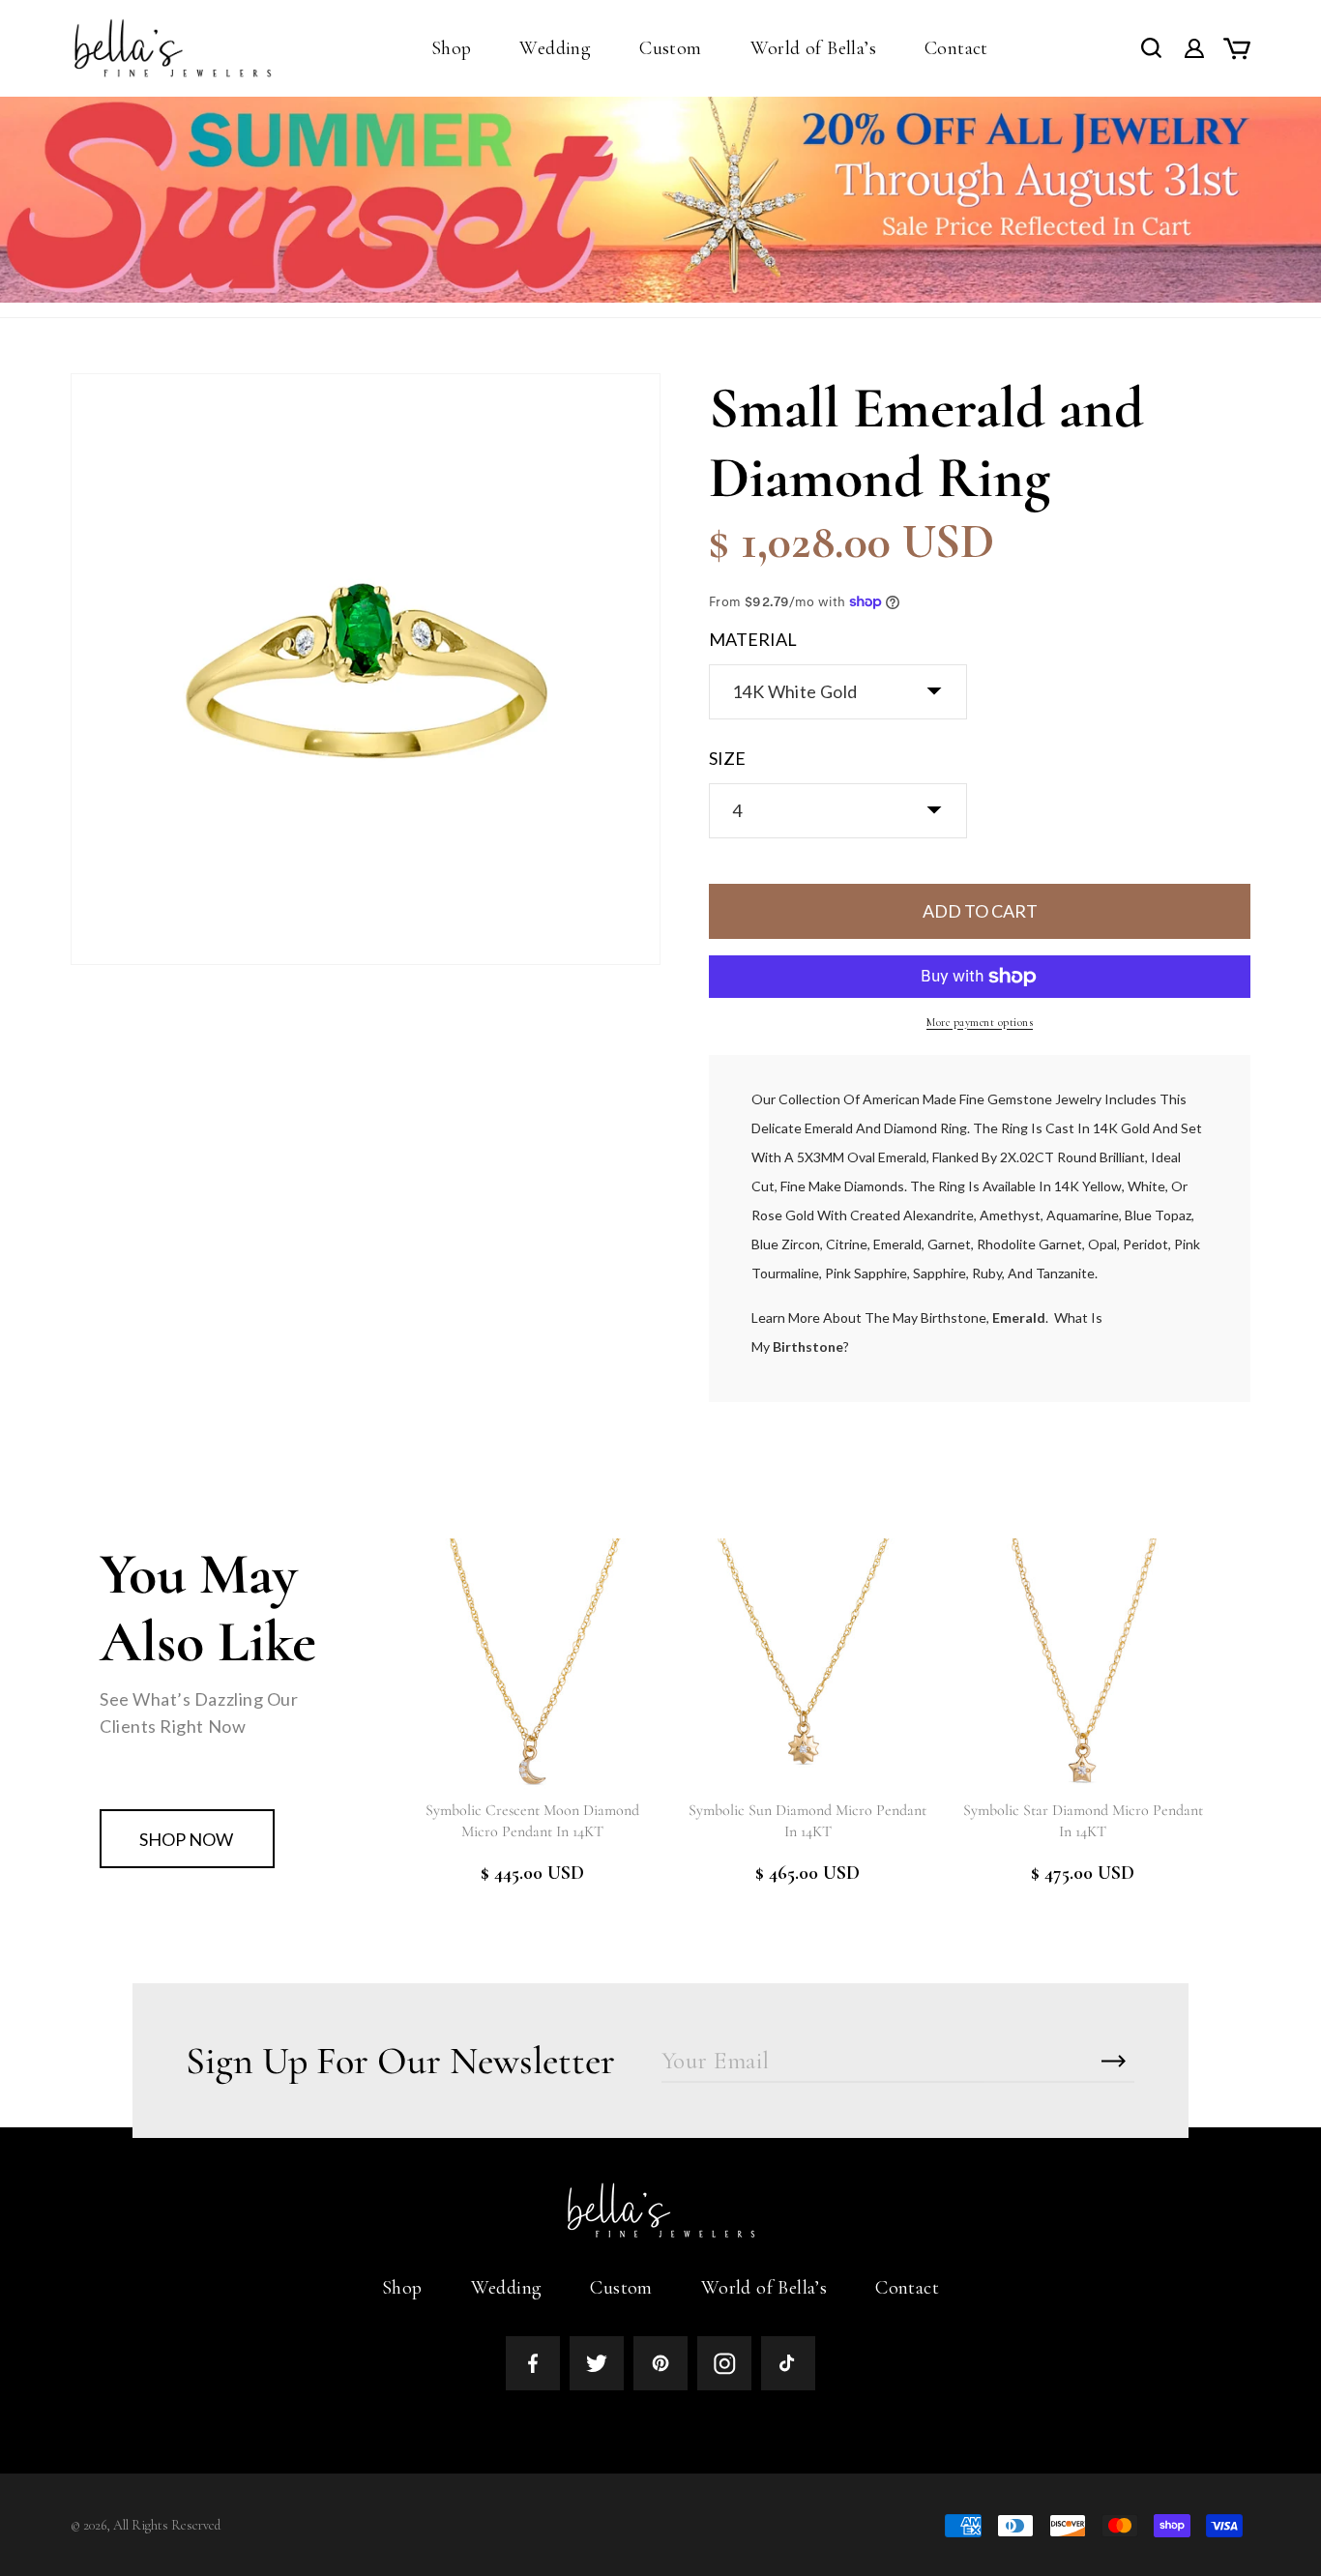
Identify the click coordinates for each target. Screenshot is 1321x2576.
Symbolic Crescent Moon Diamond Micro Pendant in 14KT (532, 1821)
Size (727, 758)
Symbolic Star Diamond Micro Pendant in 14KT (1083, 1821)
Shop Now (186, 1839)
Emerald (1019, 1317)
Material (753, 639)
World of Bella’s (764, 2288)
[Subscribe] (1113, 2061)
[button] (452, 48)
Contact (907, 2288)
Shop (402, 2288)
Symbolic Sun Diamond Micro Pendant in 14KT (807, 1821)
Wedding (507, 2288)
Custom (621, 2288)
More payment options (980, 1022)
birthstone (808, 1347)
